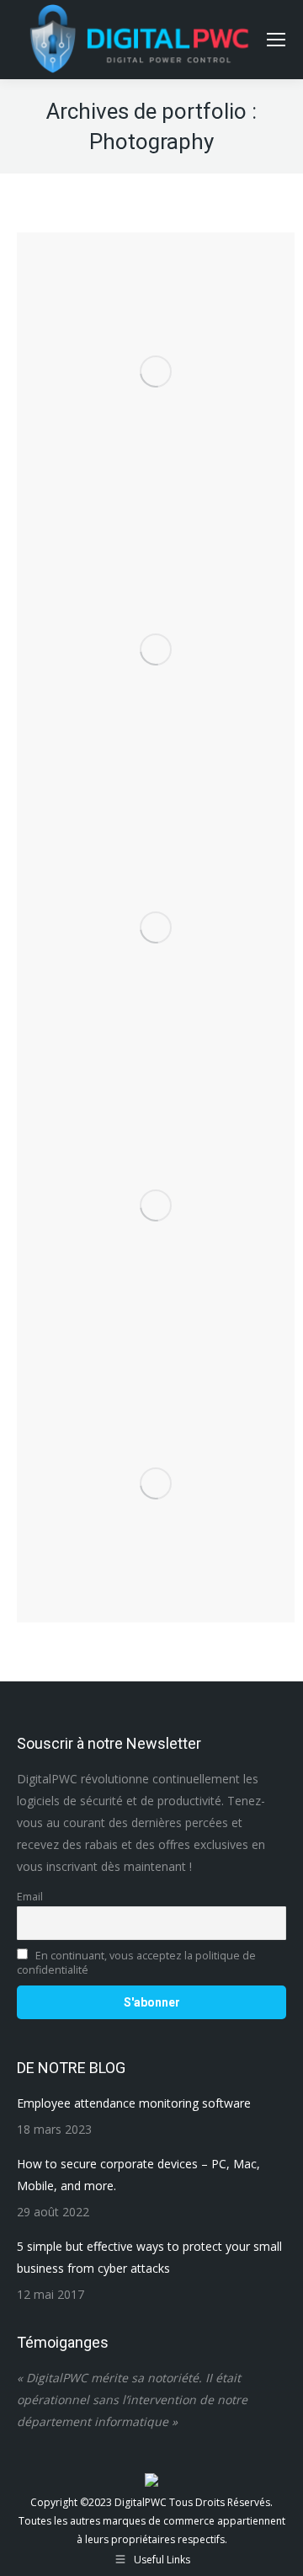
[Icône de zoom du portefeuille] (156, 305)
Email (30, 1897)
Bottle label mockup (156, 1179)
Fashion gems (156, 345)
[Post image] (156, 927)
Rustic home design (156, 623)
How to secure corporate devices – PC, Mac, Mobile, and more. (138, 2175)
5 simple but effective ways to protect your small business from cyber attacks (149, 2257)
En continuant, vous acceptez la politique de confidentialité (136, 1963)
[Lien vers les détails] (201, 305)
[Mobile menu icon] (276, 40)
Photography (156, 368)
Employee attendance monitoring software (134, 2103)
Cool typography (156, 890)
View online (110, 305)
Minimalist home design (156, 1457)
